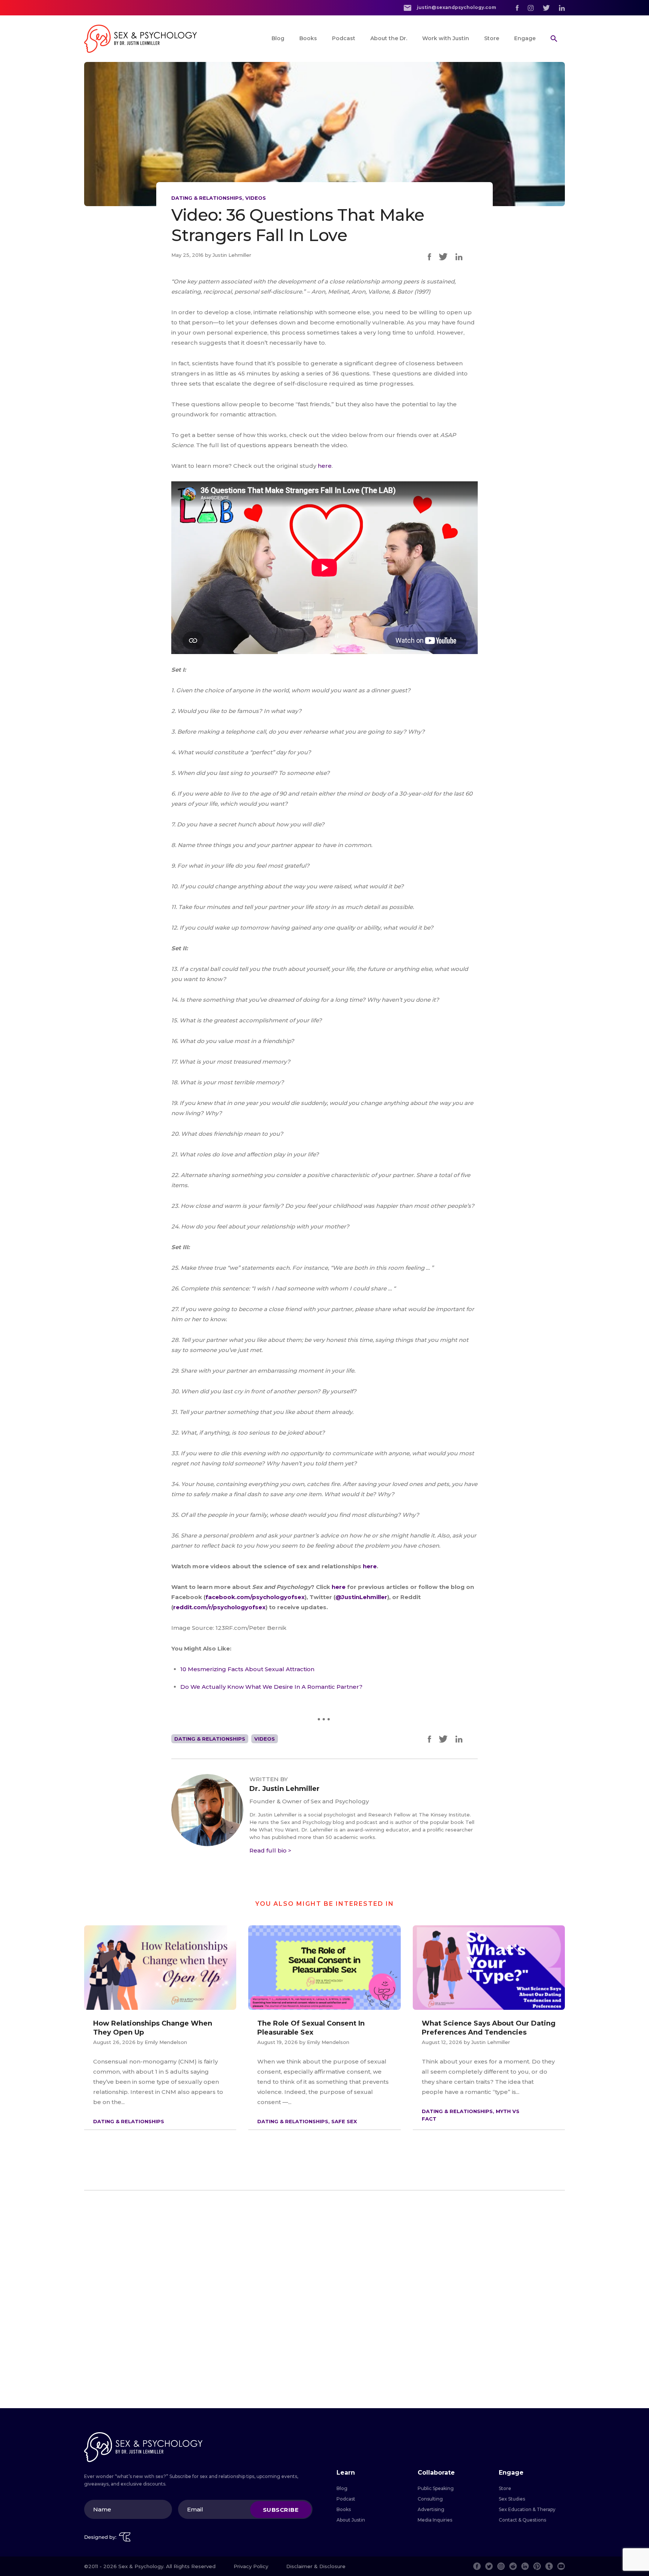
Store (492, 38)
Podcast (344, 38)
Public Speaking (436, 2488)
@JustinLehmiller (361, 1597)
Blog (278, 38)
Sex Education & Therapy (527, 2509)
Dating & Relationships (207, 198)
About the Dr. (389, 38)
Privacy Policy (251, 2566)
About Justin (351, 2520)
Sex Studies (512, 2499)
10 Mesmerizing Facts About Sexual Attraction (247, 1669)
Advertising (431, 2509)
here (325, 466)
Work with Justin (446, 38)
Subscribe (281, 2509)
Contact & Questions (522, 2520)
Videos (256, 198)
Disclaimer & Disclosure (316, 2566)
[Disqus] (324, 2299)
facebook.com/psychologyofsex (255, 1597)
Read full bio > (270, 1850)
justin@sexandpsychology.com (456, 7)
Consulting (430, 2499)
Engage (525, 38)
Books (308, 38)
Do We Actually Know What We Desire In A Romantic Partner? (271, 1687)
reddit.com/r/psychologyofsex (219, 1607)
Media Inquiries (435, 2520)
